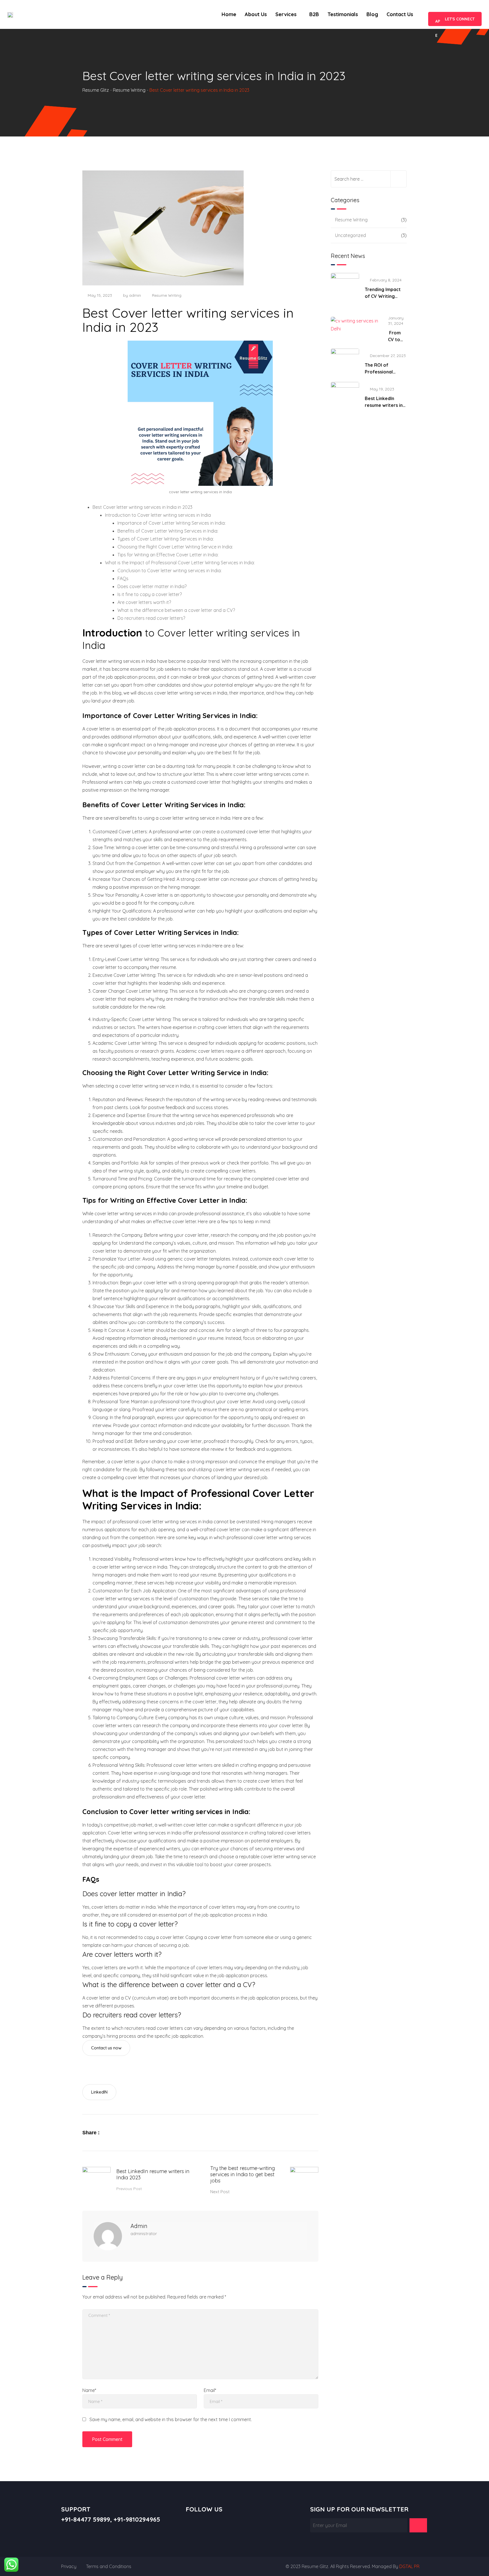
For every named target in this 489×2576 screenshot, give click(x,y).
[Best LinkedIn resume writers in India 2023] (345, 396)
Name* (89, 2390)
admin (135, 295)
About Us (256, 14)
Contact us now (106, 2048)
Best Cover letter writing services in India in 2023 (142, 507)
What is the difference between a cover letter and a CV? (176, 610)
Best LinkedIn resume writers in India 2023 (153, 2174)
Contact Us (400, 14)
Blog (372, 14)
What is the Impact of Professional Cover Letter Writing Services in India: (180, 563)
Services (286, 14)
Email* (210, 2390)
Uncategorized (350, 235)
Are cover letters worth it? (144, 602)
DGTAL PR (409, 2566)
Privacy (69, 2566)
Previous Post (129, 2189)
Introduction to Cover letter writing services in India (158, 515)
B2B (314, 14)
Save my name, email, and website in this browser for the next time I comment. (171, 2419)
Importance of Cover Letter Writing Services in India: (171, 523)
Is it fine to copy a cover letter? (150, 594)
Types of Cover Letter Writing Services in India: (166, 539)
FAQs (123, 578)
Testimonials (343, 14)
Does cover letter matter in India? (152, 586)
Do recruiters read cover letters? (151, 618)
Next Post (220, 2192)
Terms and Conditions (109, 2566)
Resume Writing (167, 295)
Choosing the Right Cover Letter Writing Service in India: (175, 547)
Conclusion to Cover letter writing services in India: (170, 571)
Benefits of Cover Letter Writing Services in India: (168, 531)
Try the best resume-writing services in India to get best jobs (243, 2174)
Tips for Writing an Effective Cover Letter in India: (168, 555)
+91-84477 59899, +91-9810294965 (111, 2519)
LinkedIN (99, 2092)
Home (229, 14)
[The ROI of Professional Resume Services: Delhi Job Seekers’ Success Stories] (345, 362)
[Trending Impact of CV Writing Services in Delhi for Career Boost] (345, 287)
